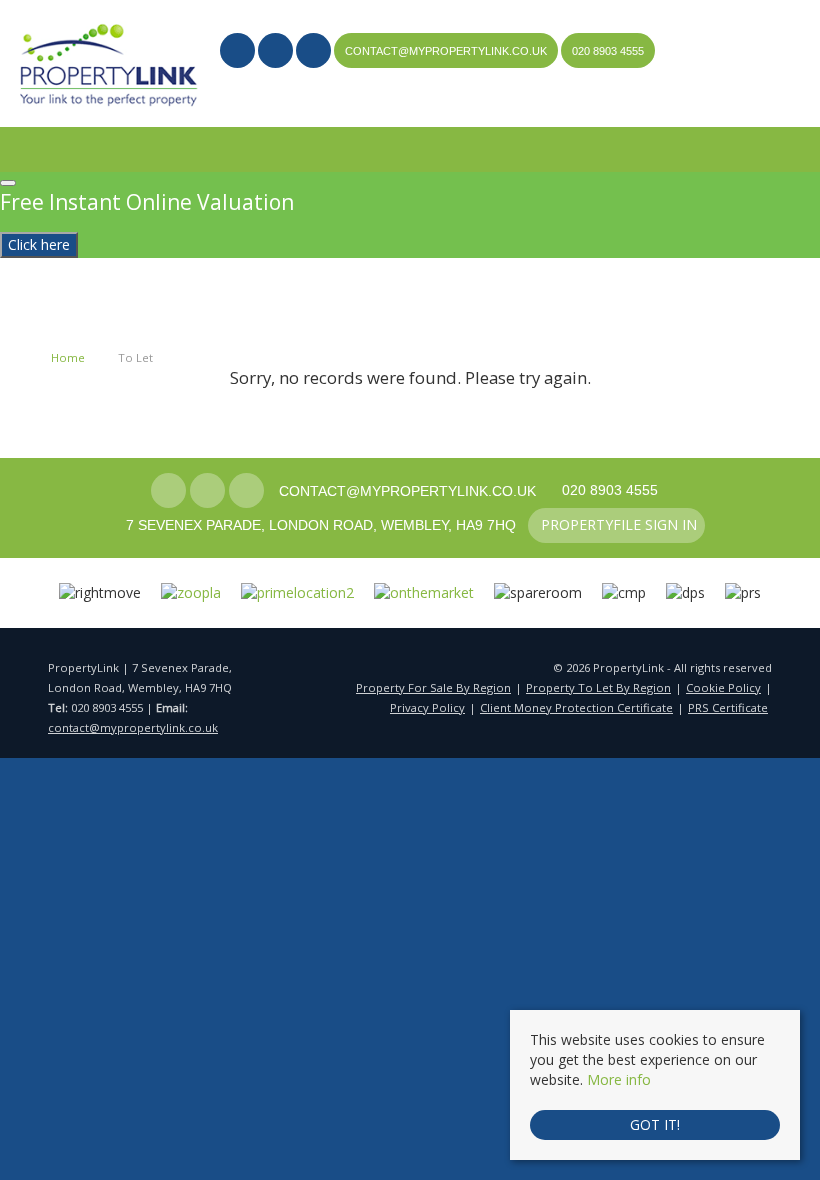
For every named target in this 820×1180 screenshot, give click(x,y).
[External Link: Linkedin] (315, 52)
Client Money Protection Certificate (576, 707)
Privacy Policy (427, 707)
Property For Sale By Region (433, 687)
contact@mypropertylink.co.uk (133, 727)
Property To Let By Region (598, 687)
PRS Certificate (728, 707)
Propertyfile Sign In (311, 85)
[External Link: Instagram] (277, 52)
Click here (39, 244)
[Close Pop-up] (8, 183)
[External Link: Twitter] (239, 52)
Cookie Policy (723, 687)
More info (619, 1079)
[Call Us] (570, 51)
